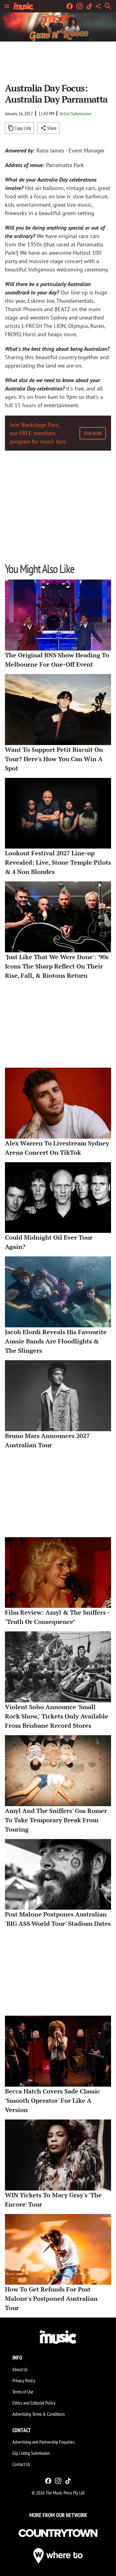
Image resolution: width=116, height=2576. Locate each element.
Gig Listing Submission (31, 2453)
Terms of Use (23, 2392)
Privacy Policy (24, 2380)
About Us (20, 2369)
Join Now (93, 433)
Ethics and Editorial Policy (34, 2403)
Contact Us (21, 2464)
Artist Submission (75, 113)
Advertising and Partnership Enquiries (43, 2442)
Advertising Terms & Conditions (39, 2414)
